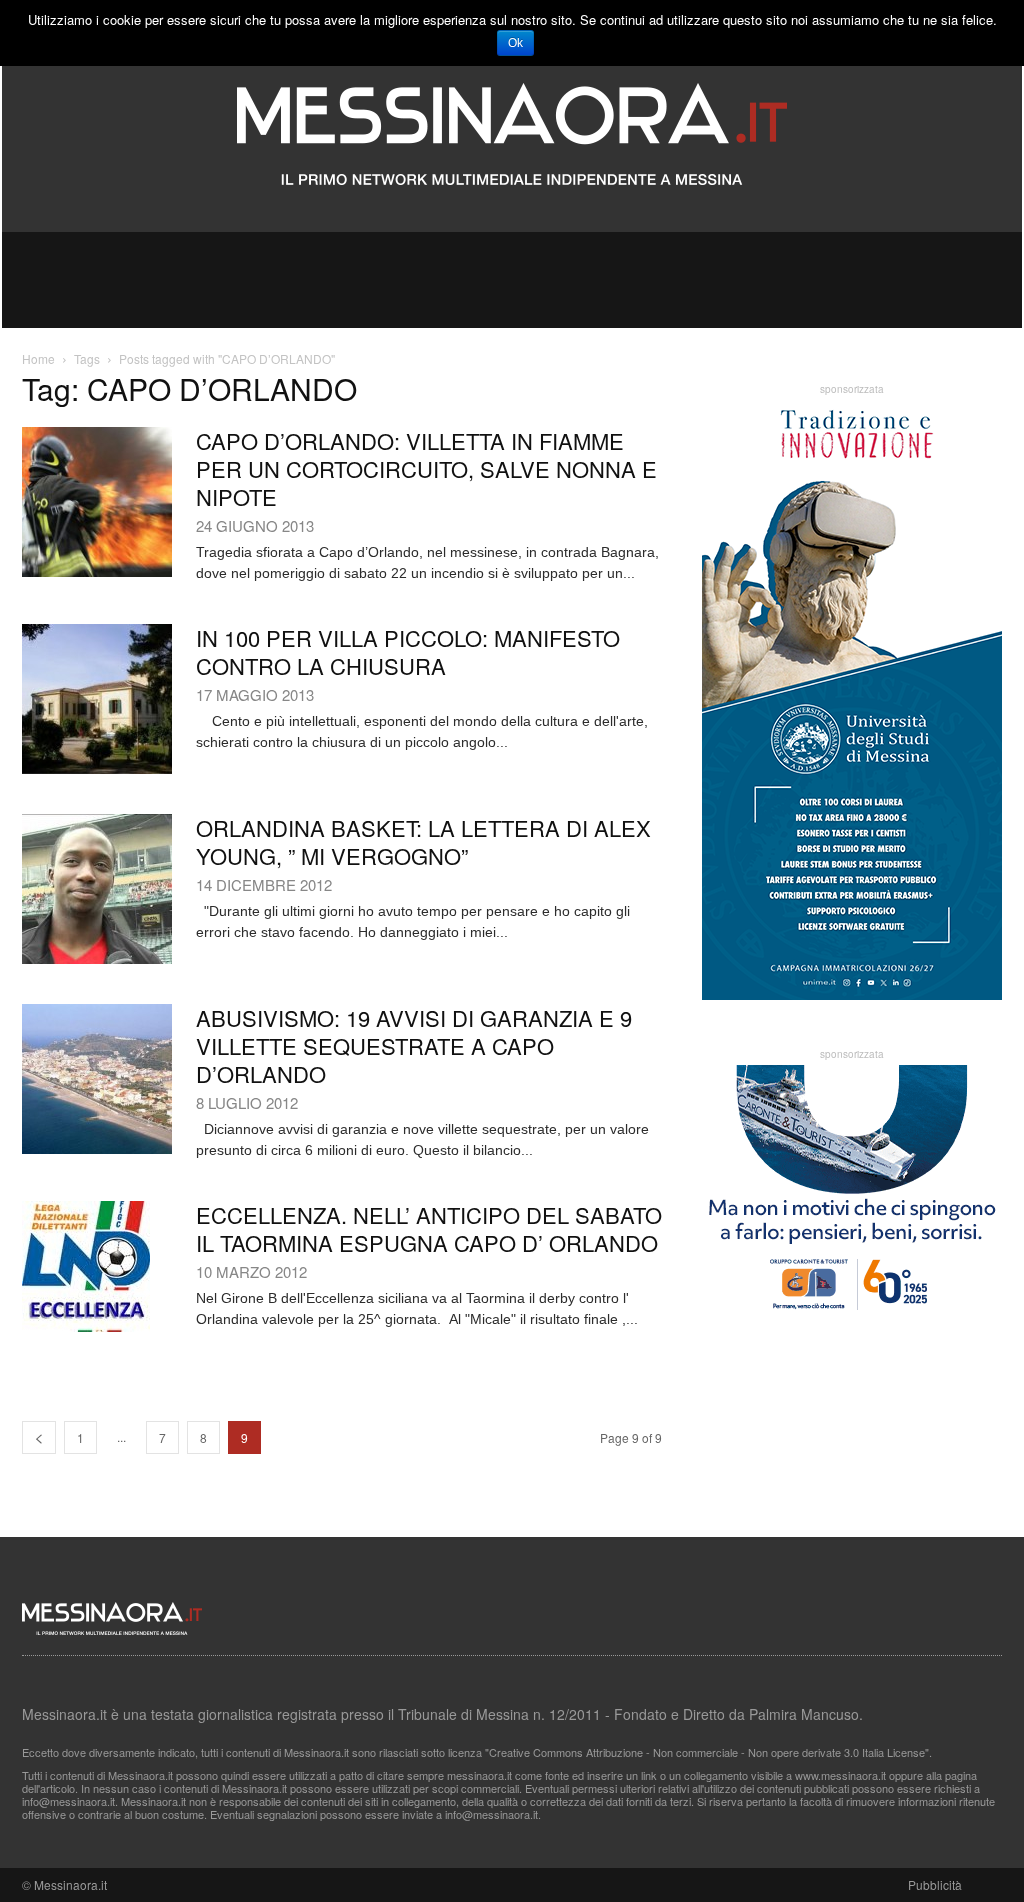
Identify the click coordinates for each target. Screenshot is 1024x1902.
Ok (515, 43)
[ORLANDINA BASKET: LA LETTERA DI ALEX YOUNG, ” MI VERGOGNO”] (97, 889)
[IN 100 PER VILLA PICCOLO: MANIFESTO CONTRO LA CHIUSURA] (97, 699)
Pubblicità (935, 1884)
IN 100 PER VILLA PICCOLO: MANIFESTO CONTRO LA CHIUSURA (408, 651)
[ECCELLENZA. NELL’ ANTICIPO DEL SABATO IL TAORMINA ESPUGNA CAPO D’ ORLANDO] (86, 1266)
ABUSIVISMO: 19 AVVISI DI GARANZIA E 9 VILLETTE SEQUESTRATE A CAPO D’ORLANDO (414, 1045)
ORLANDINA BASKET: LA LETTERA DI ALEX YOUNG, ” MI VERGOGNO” (423, 841)
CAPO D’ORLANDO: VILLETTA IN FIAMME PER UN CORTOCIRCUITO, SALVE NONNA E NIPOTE (426, 468)
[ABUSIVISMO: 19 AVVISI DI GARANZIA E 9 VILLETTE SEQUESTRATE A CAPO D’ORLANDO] (97, 1079)
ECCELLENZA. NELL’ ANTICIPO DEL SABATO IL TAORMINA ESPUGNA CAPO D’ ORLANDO (429, 1228)
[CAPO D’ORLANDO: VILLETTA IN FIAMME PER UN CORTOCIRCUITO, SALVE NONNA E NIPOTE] (97, 502)
